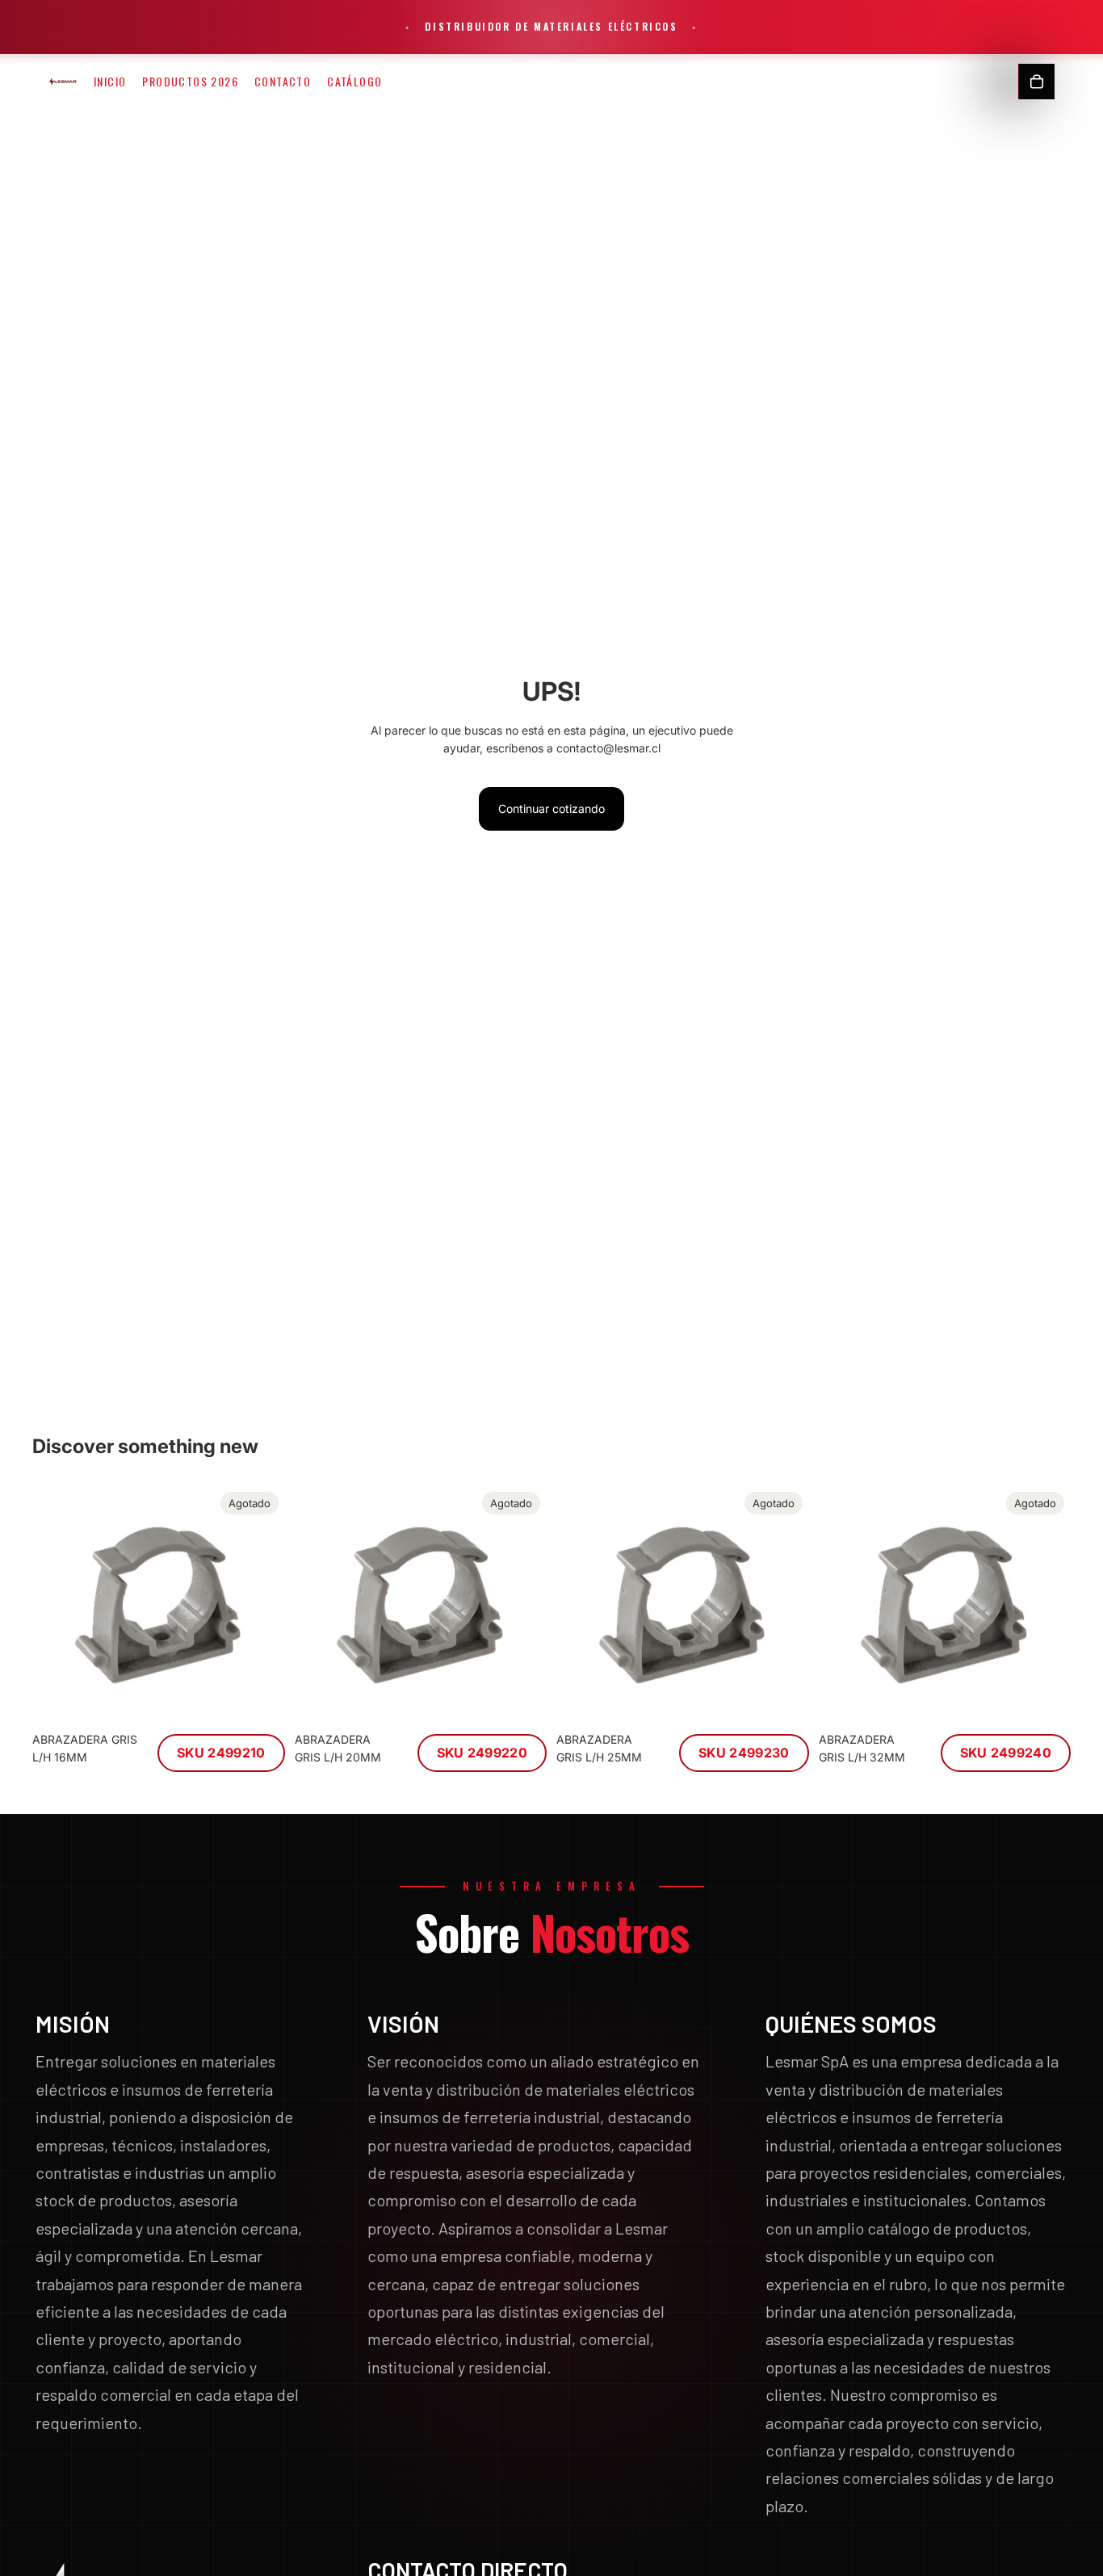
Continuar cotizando (551, 808)
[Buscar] (1002, 82)
